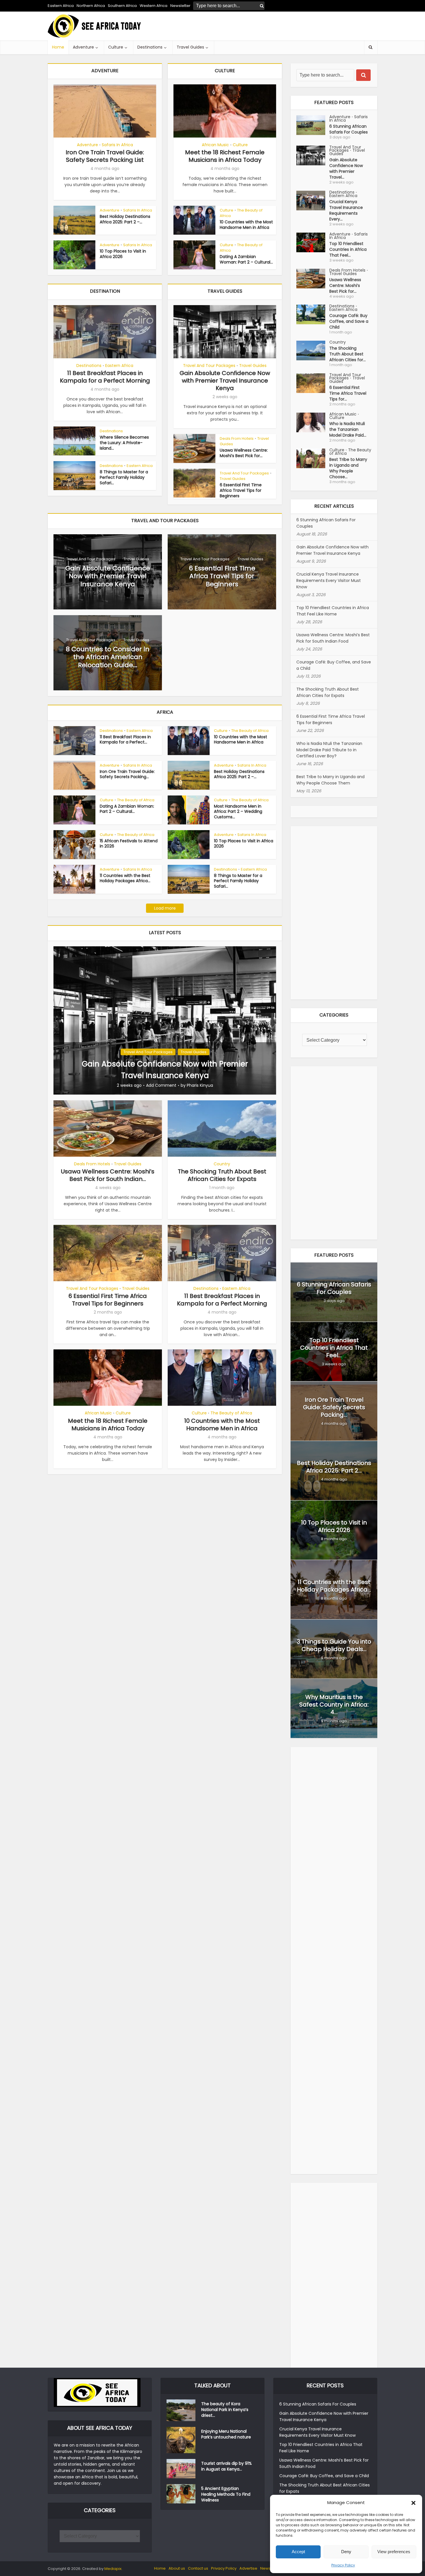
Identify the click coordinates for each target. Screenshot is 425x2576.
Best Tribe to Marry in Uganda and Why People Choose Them (330, 780)
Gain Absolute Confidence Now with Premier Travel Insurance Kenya (225, 381)
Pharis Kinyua (200, 1085)
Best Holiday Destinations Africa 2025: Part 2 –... (125, 219)
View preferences (394, 2552)
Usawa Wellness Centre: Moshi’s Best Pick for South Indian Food (333, 638)
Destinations (150, 47)
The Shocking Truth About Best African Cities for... (348, 354)
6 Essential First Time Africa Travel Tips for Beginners (241, 490)
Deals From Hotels (237, 438)
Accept (298, 2552)
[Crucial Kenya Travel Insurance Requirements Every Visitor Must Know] (313, 201)
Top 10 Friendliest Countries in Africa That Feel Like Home (333, 611)
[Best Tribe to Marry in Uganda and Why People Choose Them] (313, 458)
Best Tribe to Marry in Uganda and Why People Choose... (348, 468)
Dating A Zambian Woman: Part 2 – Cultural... (246, 259)
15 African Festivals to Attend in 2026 (129, 844)
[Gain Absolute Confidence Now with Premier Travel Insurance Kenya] (165, 1020)
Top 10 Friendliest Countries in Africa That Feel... (348, 249)
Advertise (248, 2568)
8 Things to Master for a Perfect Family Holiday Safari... (124, 477)
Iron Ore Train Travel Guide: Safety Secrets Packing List (105, 156)
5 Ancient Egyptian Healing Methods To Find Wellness (226, 2494)
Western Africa (154, 6)
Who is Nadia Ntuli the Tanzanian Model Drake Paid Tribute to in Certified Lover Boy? (329, 750)
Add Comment (161, 1085)
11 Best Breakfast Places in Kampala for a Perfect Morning (105, 377)
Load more (165, 908)
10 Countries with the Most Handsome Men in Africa (246, 225)
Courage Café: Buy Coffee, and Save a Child (349, 321)
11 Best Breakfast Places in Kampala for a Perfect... (125, 740)
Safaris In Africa (117, 145)
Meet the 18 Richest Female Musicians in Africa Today (225, 156)
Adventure (83, 47)
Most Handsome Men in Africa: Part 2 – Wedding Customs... (238, 812)
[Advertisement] (272, 26)
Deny (346, 2552)
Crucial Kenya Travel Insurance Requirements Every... (346, 210)
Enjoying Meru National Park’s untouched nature (226, 2434)
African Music (215, 145)
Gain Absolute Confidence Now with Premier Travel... (346, 168)
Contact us (198, 2568)
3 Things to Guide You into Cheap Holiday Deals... (334, 1645)
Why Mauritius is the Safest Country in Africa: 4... (334, 1705)
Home (58, 47)
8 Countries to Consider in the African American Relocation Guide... (108, 657)
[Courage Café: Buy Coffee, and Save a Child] (313, 314)
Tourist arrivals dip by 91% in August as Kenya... (227, 2466)
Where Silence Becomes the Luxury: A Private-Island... (124, 443)
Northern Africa (91, 6)
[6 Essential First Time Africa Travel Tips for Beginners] (313, 383)
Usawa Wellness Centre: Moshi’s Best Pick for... (244, 453)
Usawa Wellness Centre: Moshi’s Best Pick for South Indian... (108, 1175)
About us (177, 2568)
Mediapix (113, 2569)
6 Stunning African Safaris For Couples (349, 129)
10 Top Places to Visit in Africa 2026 (123, 254)
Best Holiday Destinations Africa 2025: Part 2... (334, 1467)
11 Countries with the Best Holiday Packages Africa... (125, 878)
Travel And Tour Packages (209, 366)
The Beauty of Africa (241, 213)
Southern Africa (122, 6)
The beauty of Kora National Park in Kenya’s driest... (225, 2410)
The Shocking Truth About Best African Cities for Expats (222, 1175)
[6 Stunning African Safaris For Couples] (313, 125)
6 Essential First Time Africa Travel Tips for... (348, 393)
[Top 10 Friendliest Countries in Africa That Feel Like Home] (313, 242)
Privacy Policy (343, 2565)
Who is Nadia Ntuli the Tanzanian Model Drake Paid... (348, 429)
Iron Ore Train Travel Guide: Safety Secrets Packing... (127, 774)
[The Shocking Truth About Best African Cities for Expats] (313, 350)
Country (222, 1164)
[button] (413, 2503)
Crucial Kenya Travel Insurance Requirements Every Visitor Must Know (329, 581)
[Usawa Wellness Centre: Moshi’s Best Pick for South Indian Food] (313, 279)
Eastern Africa (61, 6)
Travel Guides (190, 47)
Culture (116, 47)
